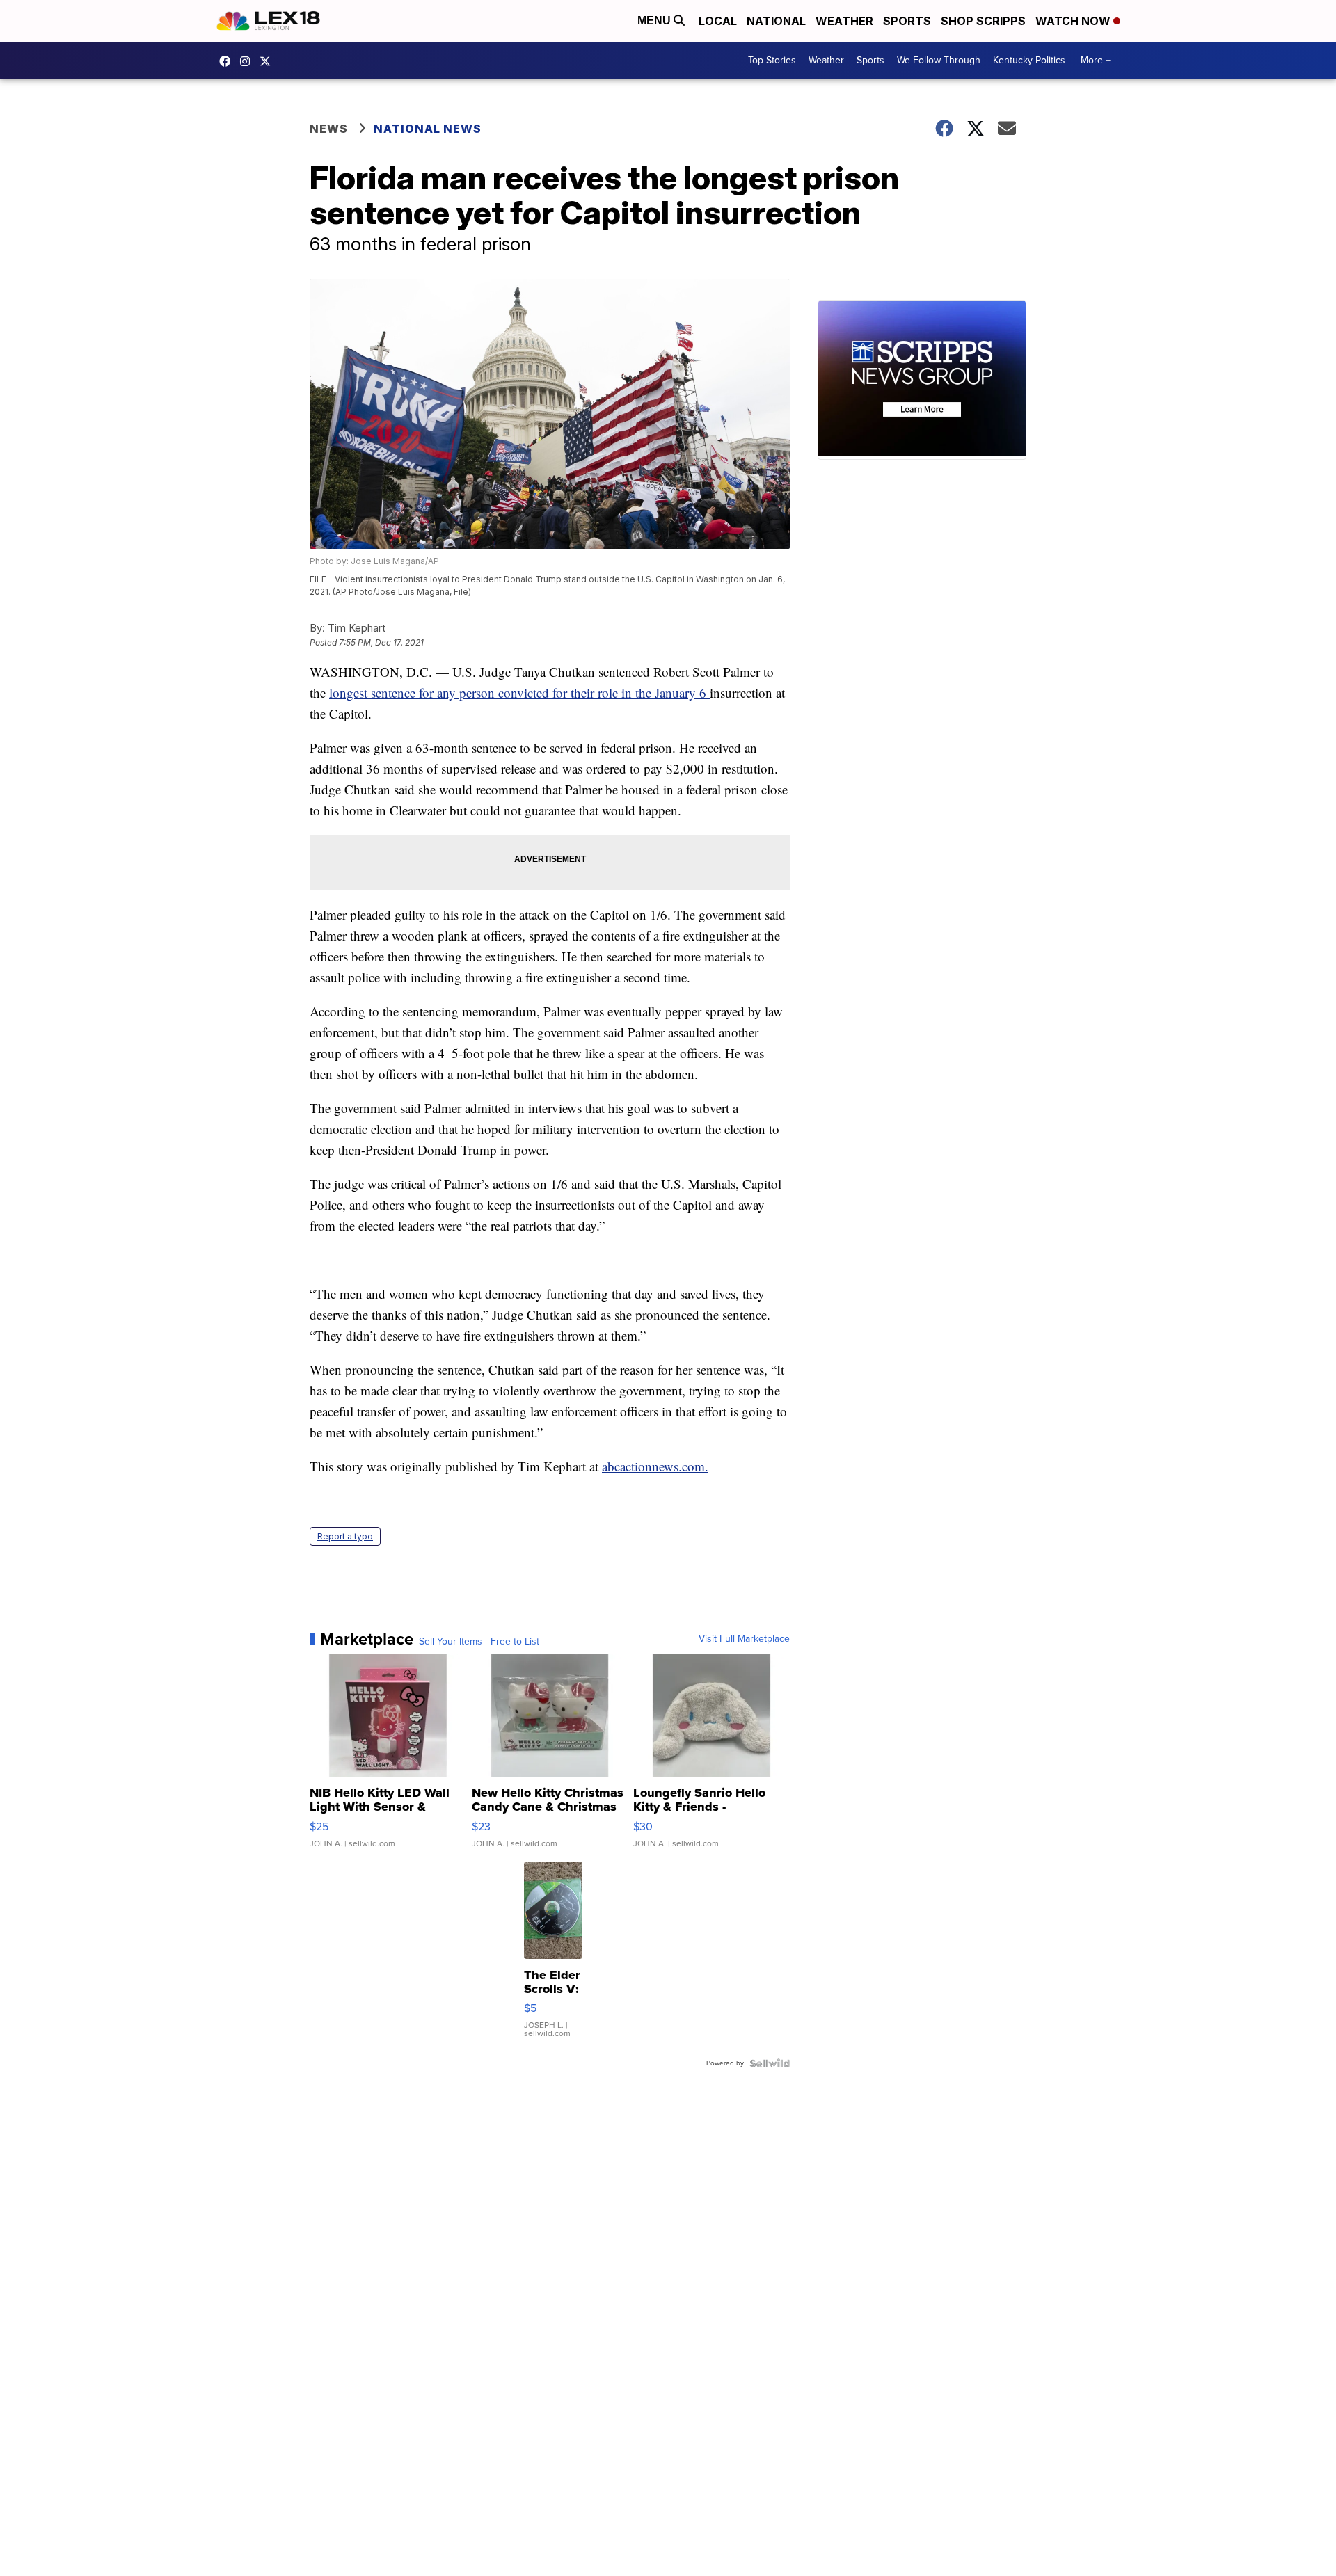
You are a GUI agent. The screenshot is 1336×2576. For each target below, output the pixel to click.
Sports (907, 21)
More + (1096, 60)
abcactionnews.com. (655, 1466)
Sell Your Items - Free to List (479, 1642)
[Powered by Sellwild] (770, 2063)
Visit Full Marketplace (744, 1639)
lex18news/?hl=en (248, 61)
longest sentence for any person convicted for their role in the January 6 (519, 693)
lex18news (269, 61)
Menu (655, 21)
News (329, 129)
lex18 (228, 61)
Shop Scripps (983, 21)
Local (718, 21)
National (776, 21)
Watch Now (1074, 21)
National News (428, 129)
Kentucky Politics (1029, 60)
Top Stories (772, 60)
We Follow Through (939, 60)
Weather (844, 21)
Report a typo (345, 1536)
